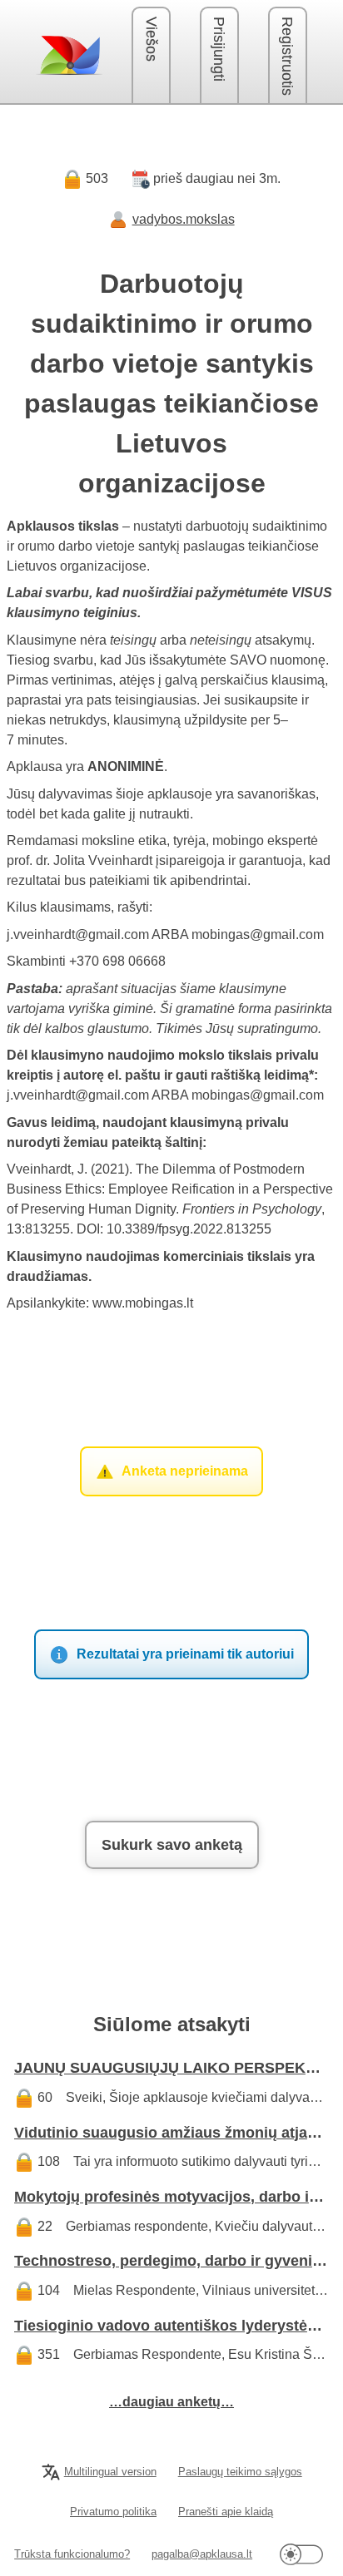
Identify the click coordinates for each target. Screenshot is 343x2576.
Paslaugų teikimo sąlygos (240, 2472)
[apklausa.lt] (69, 55)
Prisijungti (219, 49)
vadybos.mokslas (184, 219)
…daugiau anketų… (171, 2402)
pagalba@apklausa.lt (202, 2554)
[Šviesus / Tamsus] (301, 2554)
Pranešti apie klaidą (226, 2512)
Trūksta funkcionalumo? (72, 2554)
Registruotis (287, 56)
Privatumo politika (113, 2512)
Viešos (152, 39)
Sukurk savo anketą (172, 1845)
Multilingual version (110, 2472)
